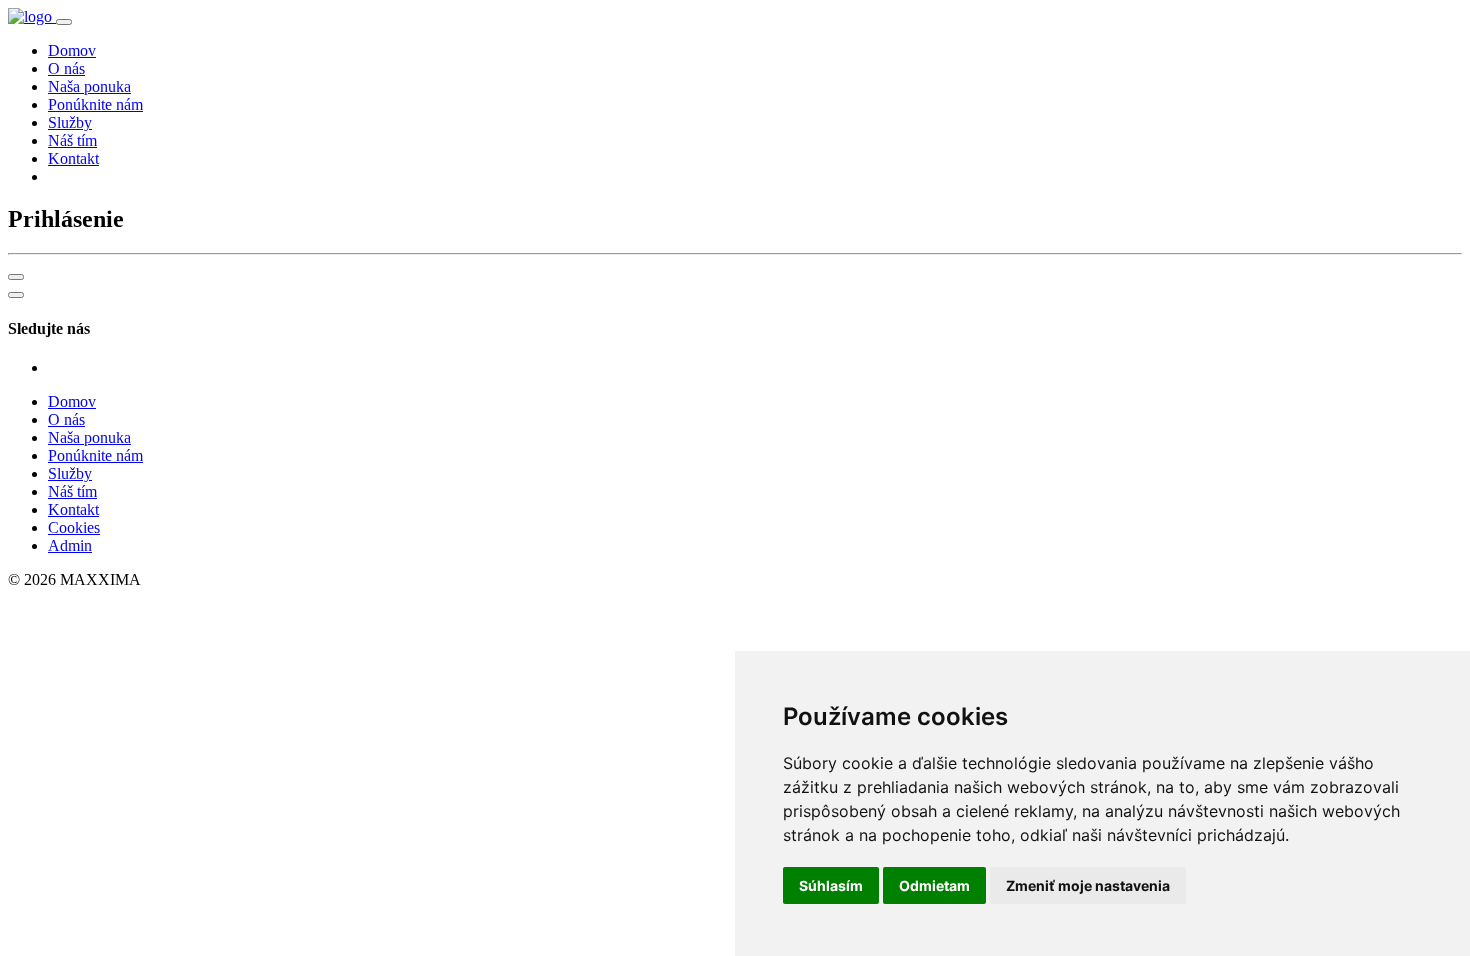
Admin (70, 545)
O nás (66, 68)
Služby (70, 122)
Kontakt (73, 158)
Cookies (74, 527)
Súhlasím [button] (831, 885)
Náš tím (72, 140)
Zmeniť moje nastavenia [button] (1088, 885)
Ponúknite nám (95, 104)
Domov (72, 50)
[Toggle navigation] (64, 22)
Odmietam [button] (934, 885)
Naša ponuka (89, 86)
